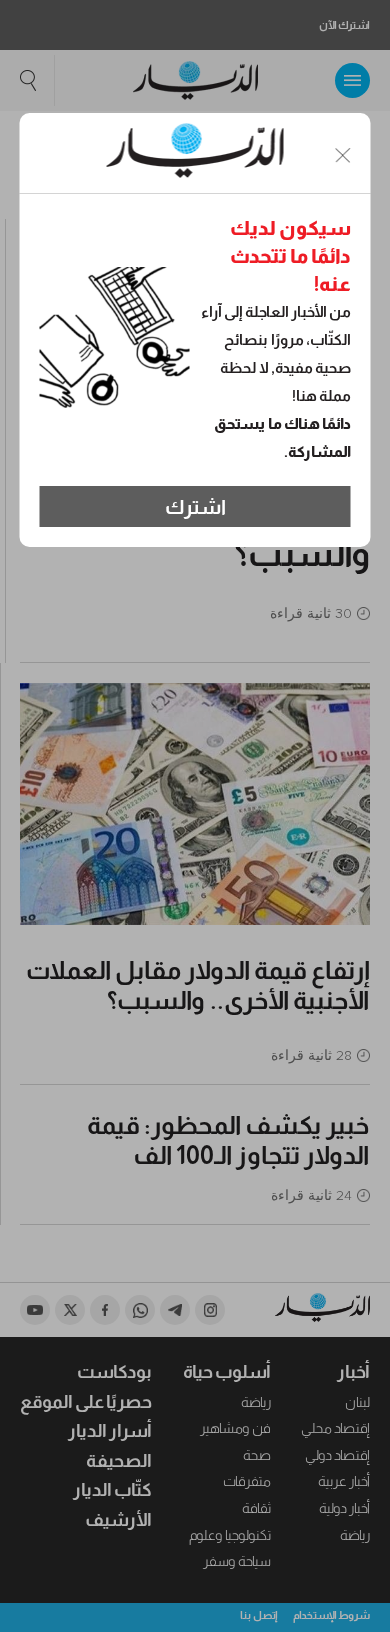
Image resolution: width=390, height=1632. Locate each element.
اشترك (195, 507)
